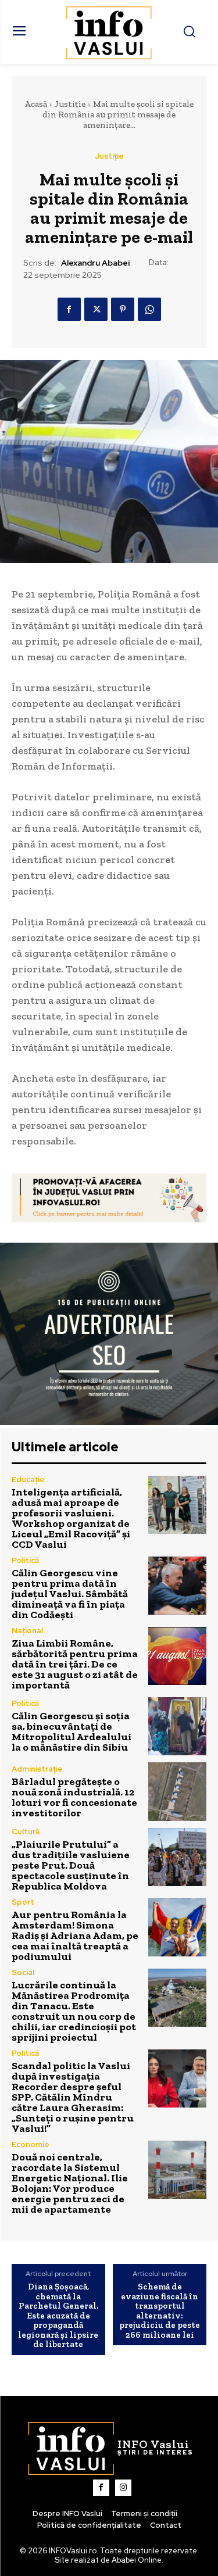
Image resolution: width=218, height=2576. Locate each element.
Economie (31, 2144)
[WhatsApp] (149, 309)
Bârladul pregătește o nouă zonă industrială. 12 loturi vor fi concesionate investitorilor (74, 1797)
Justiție (70, 104)
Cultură (26, 1832)
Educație (28, 1480)
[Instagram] (123, 2488)
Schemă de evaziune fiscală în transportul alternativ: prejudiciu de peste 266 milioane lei (160, 2311)
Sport (23, 1902)
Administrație (37, 1769)
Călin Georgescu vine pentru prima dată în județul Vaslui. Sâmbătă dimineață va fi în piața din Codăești (70, 1594)
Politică (25, 1560)
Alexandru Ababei (95, 263)
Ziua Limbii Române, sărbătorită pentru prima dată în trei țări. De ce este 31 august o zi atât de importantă (75, 1664)
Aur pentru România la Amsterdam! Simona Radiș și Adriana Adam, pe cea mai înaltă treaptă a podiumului (75, 1935)
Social (23, 1972)
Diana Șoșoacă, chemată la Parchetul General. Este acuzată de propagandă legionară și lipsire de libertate (58, 2316)
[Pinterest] (123, 309)
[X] (96, 309)
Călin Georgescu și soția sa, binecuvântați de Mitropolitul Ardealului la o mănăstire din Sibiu (72, 1731)
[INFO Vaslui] (109, 32)
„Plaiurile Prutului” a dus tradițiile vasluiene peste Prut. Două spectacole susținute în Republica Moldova (71, 1865)
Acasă (36, 104)
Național (27, 1631)
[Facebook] (69, 309)
